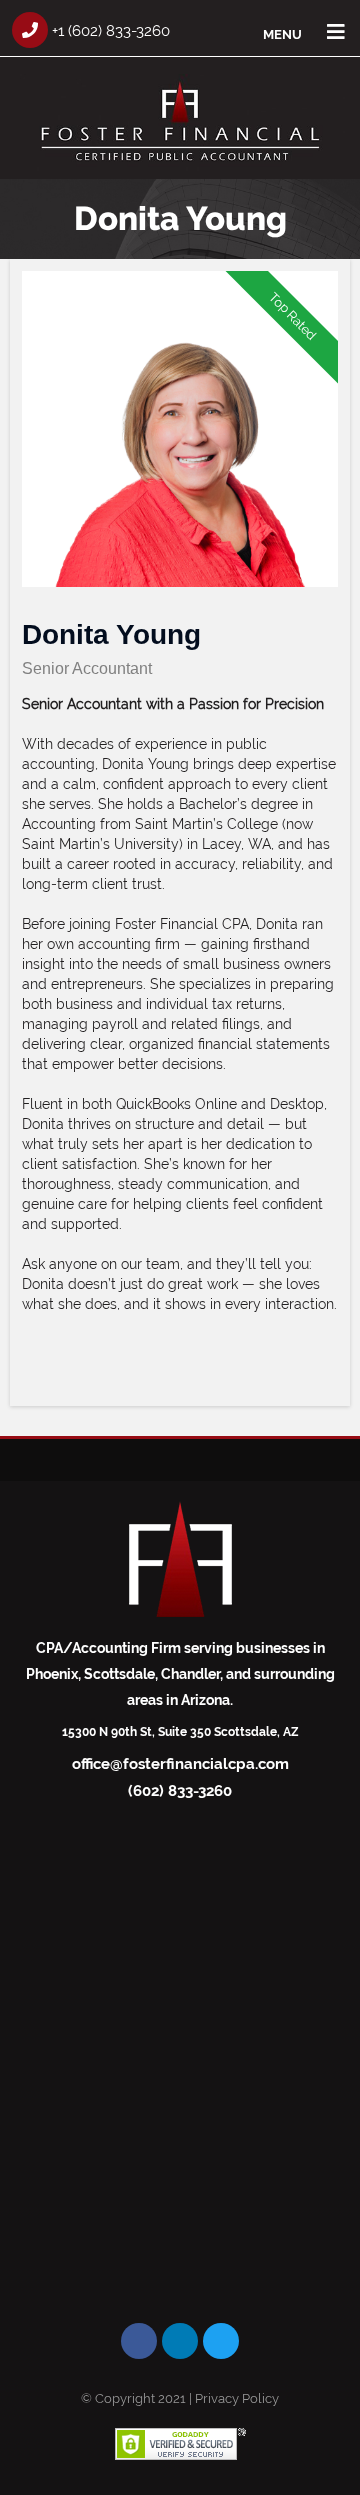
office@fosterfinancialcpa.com (180, 1764)
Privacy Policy (237, 2398)
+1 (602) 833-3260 (109, 31)
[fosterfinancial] (180, 166)
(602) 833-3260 (180, 1791)
